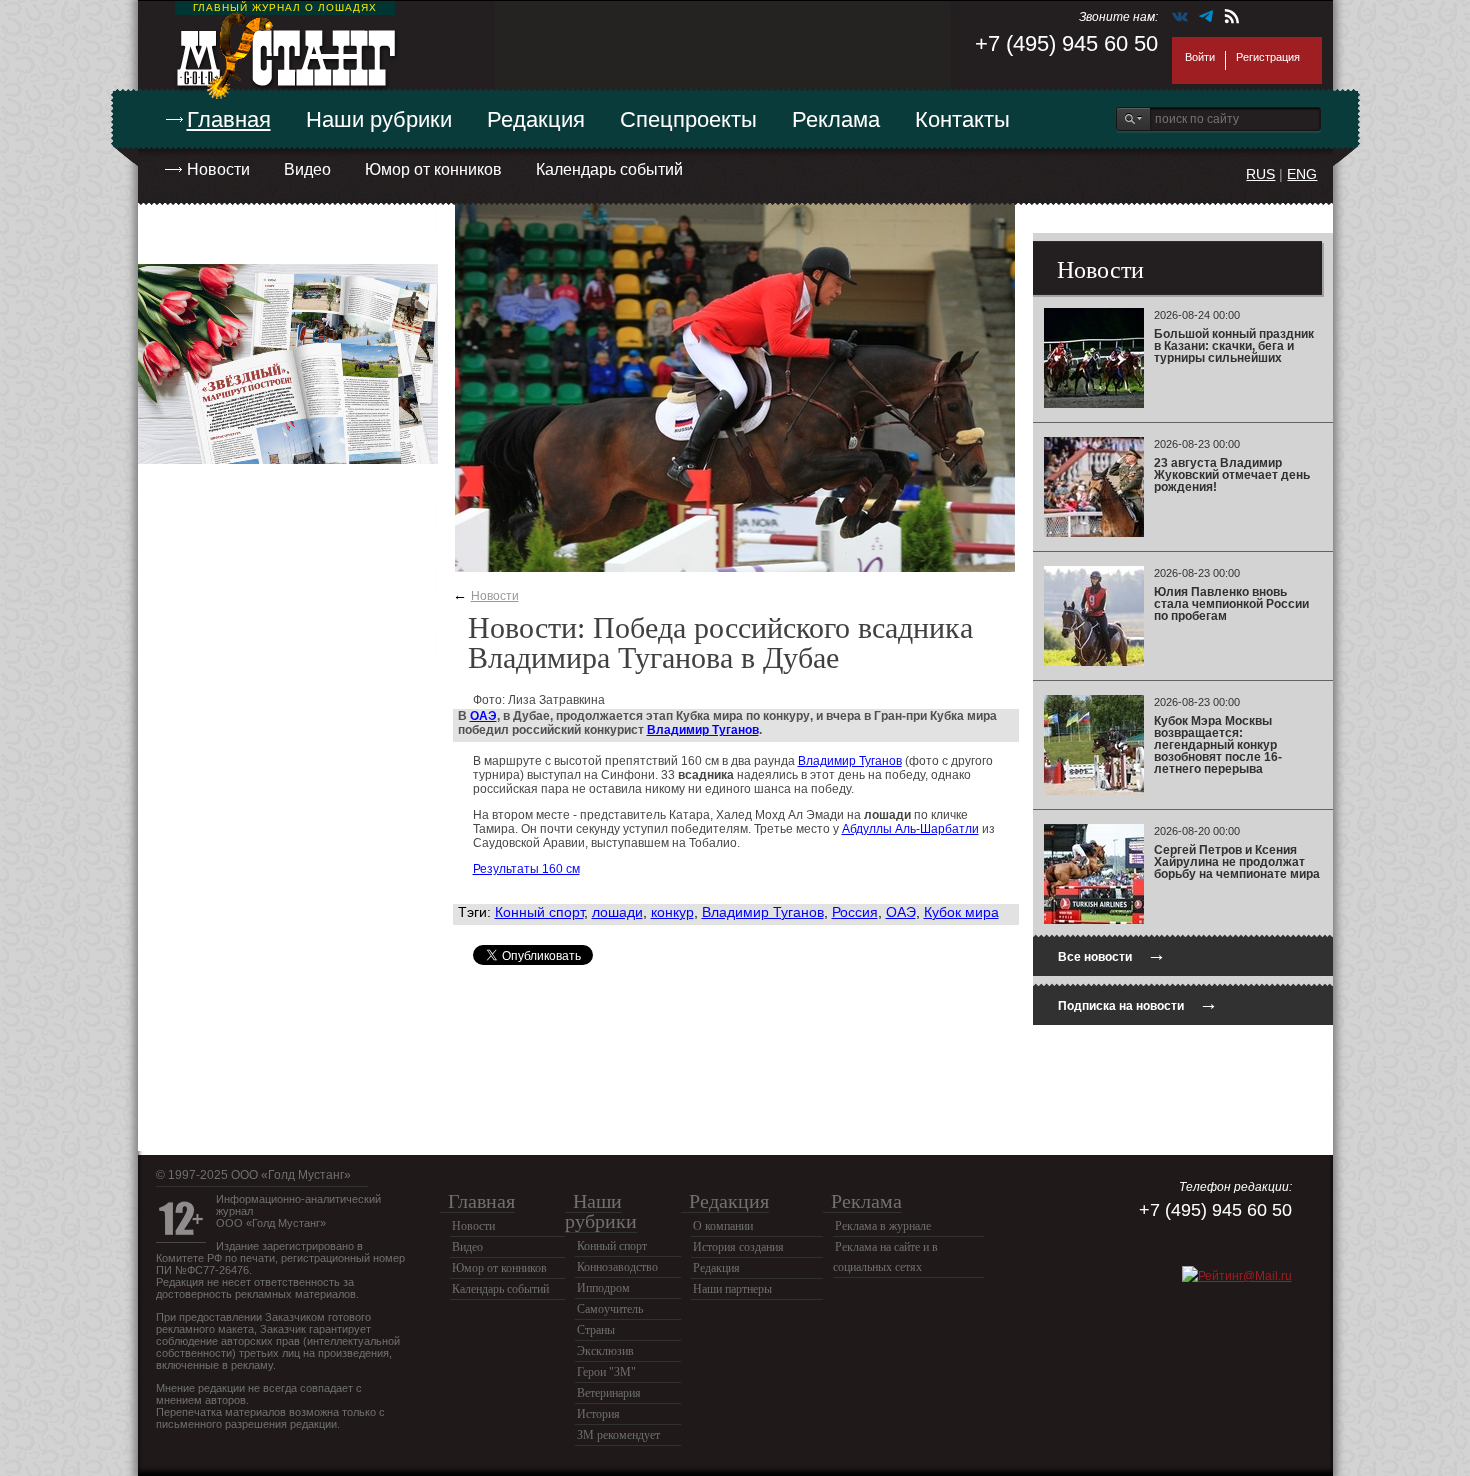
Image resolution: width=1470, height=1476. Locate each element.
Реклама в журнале (883, 1226)
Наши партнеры (732, 1289)
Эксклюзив (605, 1351)
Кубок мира (961, 912)
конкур (672, 912)
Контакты (962, 119)
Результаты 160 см (526, 869)
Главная (229, 119)
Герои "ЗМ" (606, 1372)
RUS (1260, 174)
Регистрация (1268, 57)
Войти (1200, 57)
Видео (307, 169)
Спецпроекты (688, 119)
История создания (738, 1247)
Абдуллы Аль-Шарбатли (910, 829)
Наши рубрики (379, 119)
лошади (617, 912)
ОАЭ (483, 716)
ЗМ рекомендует (618, 1435)
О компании (723, 1226)
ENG (1302, 174)
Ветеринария (609, 1393)
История (598, 1414)
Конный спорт (539, 912)
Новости (218, 169)
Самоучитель (610, 1309)
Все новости (1112, 954)
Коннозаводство (617, 1267)
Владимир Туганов (703, 730)
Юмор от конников (433, 169)
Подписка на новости (1138, 1003)
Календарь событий (609, 169)
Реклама (836, 119)
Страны (596, 1330)
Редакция (536, 119)
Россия (855, 912)
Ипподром (603, 1288)
